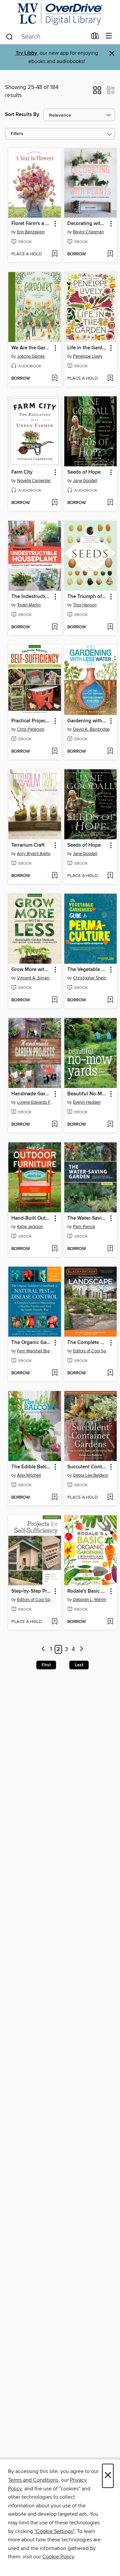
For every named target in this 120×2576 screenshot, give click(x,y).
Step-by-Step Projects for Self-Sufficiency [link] (31, 1591)
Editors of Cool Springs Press (91, 1351)
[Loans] (95, 37)
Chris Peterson (31, 729)
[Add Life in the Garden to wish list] (110, 379)
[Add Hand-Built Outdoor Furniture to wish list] (54, 1249)
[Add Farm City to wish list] (54, 503)
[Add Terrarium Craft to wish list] (54, 876)
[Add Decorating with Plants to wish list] (110, 254)
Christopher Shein (90, 978)
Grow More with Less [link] (31, 970)
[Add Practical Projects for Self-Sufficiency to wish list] (54, 752)
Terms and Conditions (33, 2480)
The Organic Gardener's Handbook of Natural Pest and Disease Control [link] (31, 1343)
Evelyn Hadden (87, 1102)
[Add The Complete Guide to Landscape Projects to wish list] (110, 1373)
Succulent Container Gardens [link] (87, 1467)
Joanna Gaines (31, 356)
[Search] (9, 36)
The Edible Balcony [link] (31, 1467)
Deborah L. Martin (90, 1600)
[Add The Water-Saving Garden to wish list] (110, 1249)
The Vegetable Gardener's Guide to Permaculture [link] (87, 970)
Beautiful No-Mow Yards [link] (87, 1094)
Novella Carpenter (34, 481)
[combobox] (46, 37)
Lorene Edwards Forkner (35, 1102)
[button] (97, 92)
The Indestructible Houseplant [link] (31, 597)
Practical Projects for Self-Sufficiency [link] (31, 721)
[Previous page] (43, 1649)
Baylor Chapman (88, 232)
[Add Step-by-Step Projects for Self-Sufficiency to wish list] (54, 1622)
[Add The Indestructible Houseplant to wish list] (54, 627)
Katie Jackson (30, 1227)
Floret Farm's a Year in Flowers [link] (31, 224)
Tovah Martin (29, 605)
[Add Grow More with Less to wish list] (54, 1000)
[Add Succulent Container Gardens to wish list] (110, 1498)
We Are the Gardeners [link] (31, 348)
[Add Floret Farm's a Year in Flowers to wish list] (54, 254)
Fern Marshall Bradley (35, 1351)
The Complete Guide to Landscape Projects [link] (87, 1343)
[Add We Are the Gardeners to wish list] (54, 379)
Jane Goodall (85, 481)
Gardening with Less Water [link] (87, 721)
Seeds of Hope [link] (84, 472)
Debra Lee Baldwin (91, 1475)
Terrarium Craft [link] (28, 845)
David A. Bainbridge (91, 729)
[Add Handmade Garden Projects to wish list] (54, 1125)
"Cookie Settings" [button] (54, 2531)
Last (79, 1665)
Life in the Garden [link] (87, 348)
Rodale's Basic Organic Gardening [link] (87, 1591)
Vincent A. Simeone (35, 978)
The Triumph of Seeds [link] (87, 597)
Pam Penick (84, 1227)
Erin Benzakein (31, 232)
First (46, 1665)
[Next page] (81, 1649)
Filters (17, 134)
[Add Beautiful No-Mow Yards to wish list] (110, 1125)
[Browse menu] (109, 36)
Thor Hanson (85, 605)
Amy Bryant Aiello (34, 854)
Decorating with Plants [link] (87, 224)
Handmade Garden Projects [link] (31, 1094)
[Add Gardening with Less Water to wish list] (110, 752)
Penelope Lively (88, 356)
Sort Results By (22, 114)
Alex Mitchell (29, 1475)
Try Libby (26, 53)
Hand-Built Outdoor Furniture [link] (31, 1218)
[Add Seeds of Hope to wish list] (110, 503)
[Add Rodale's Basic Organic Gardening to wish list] (110, 1622)
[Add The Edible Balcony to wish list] (54, 1498)
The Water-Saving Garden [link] (87, 1218)
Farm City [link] (22, 472)
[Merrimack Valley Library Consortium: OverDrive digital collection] (60, 14)
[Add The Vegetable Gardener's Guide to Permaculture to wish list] (110, 1000)
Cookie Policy (58, 2557)
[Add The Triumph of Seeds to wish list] (110, 627)
